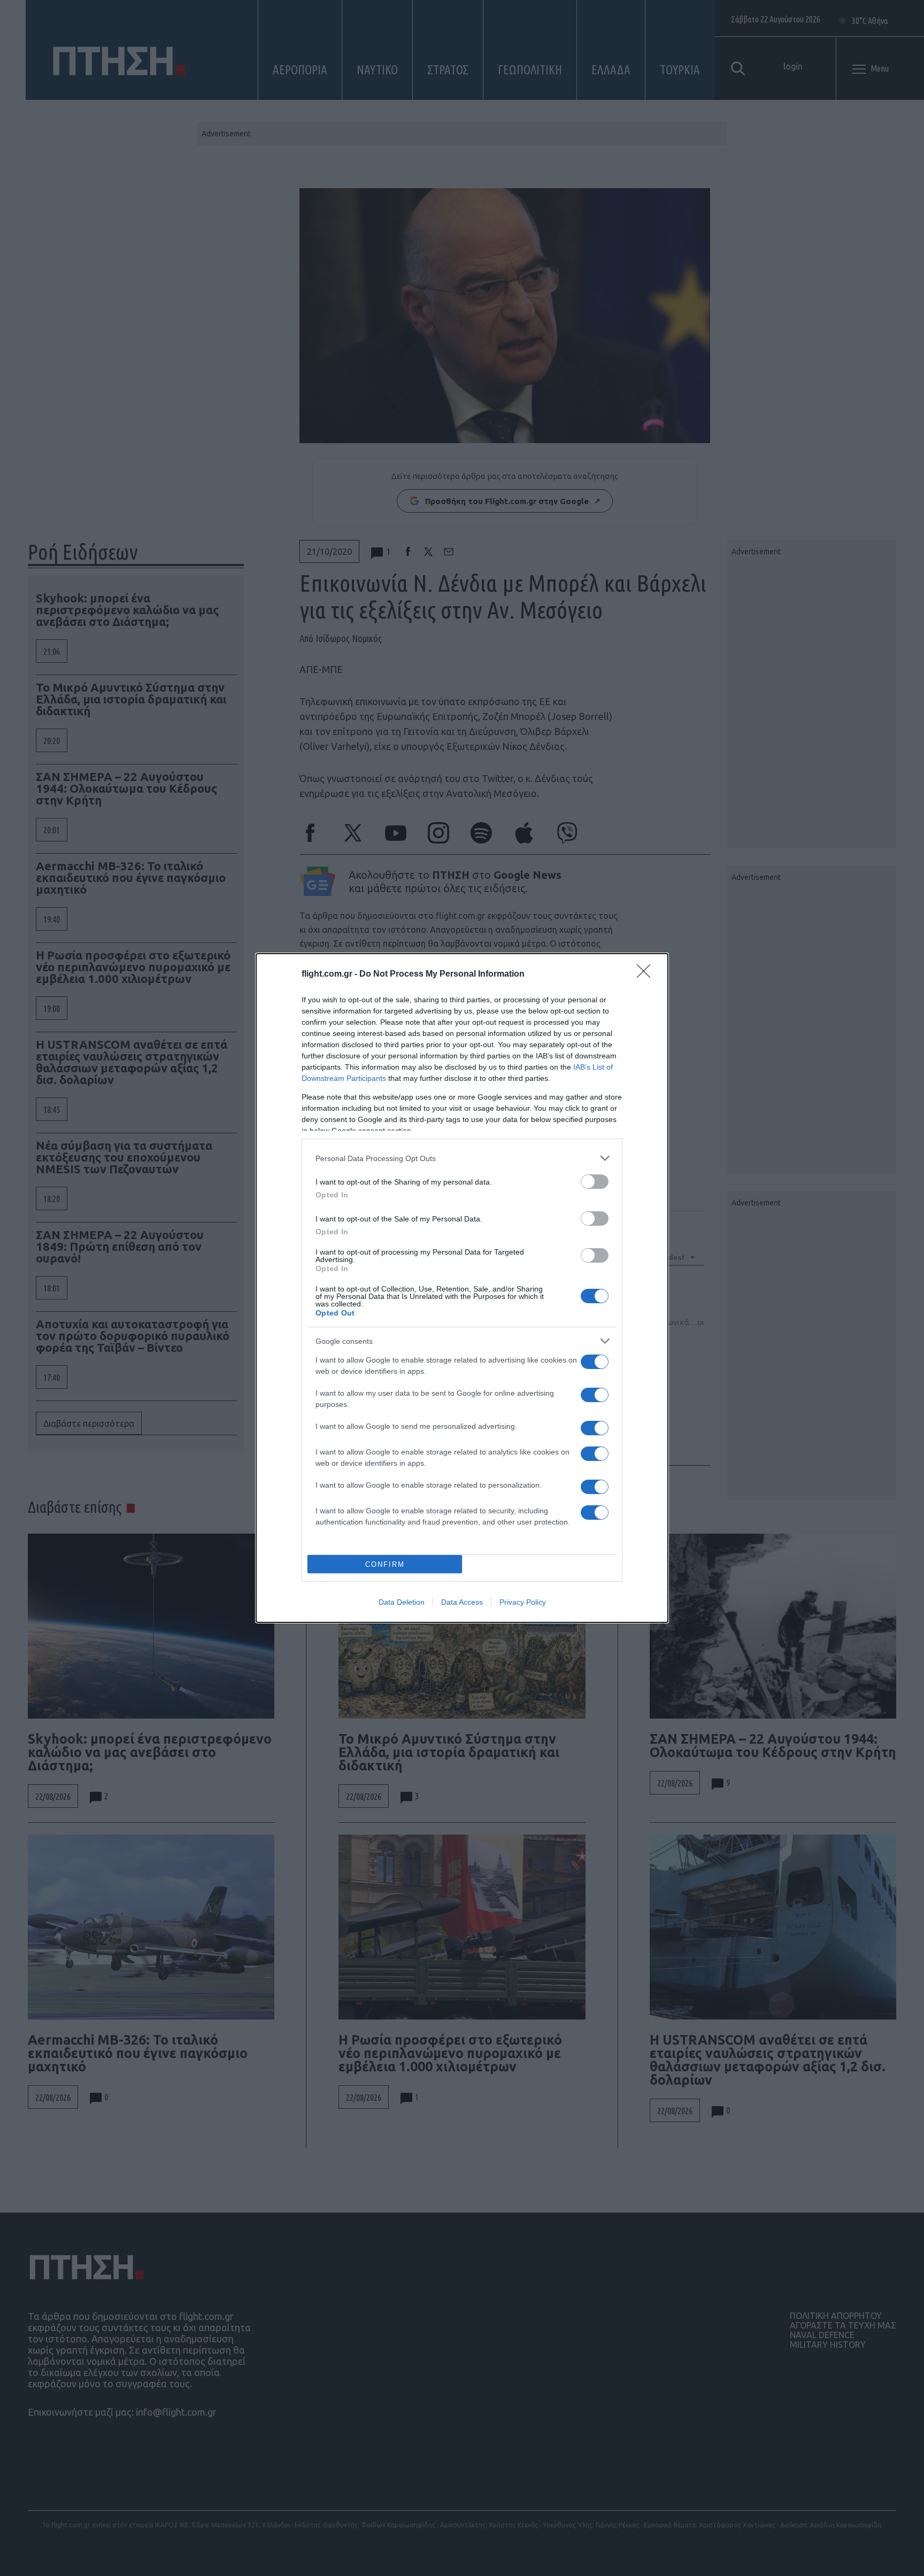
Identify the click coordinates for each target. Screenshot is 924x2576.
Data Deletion (402, 1602)
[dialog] (462, 1288)
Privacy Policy (523, 1602)
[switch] (595, 1182)
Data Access (462, 1602)
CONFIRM (385, 1564)
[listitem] (462, 1158)
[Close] (647, 974)
